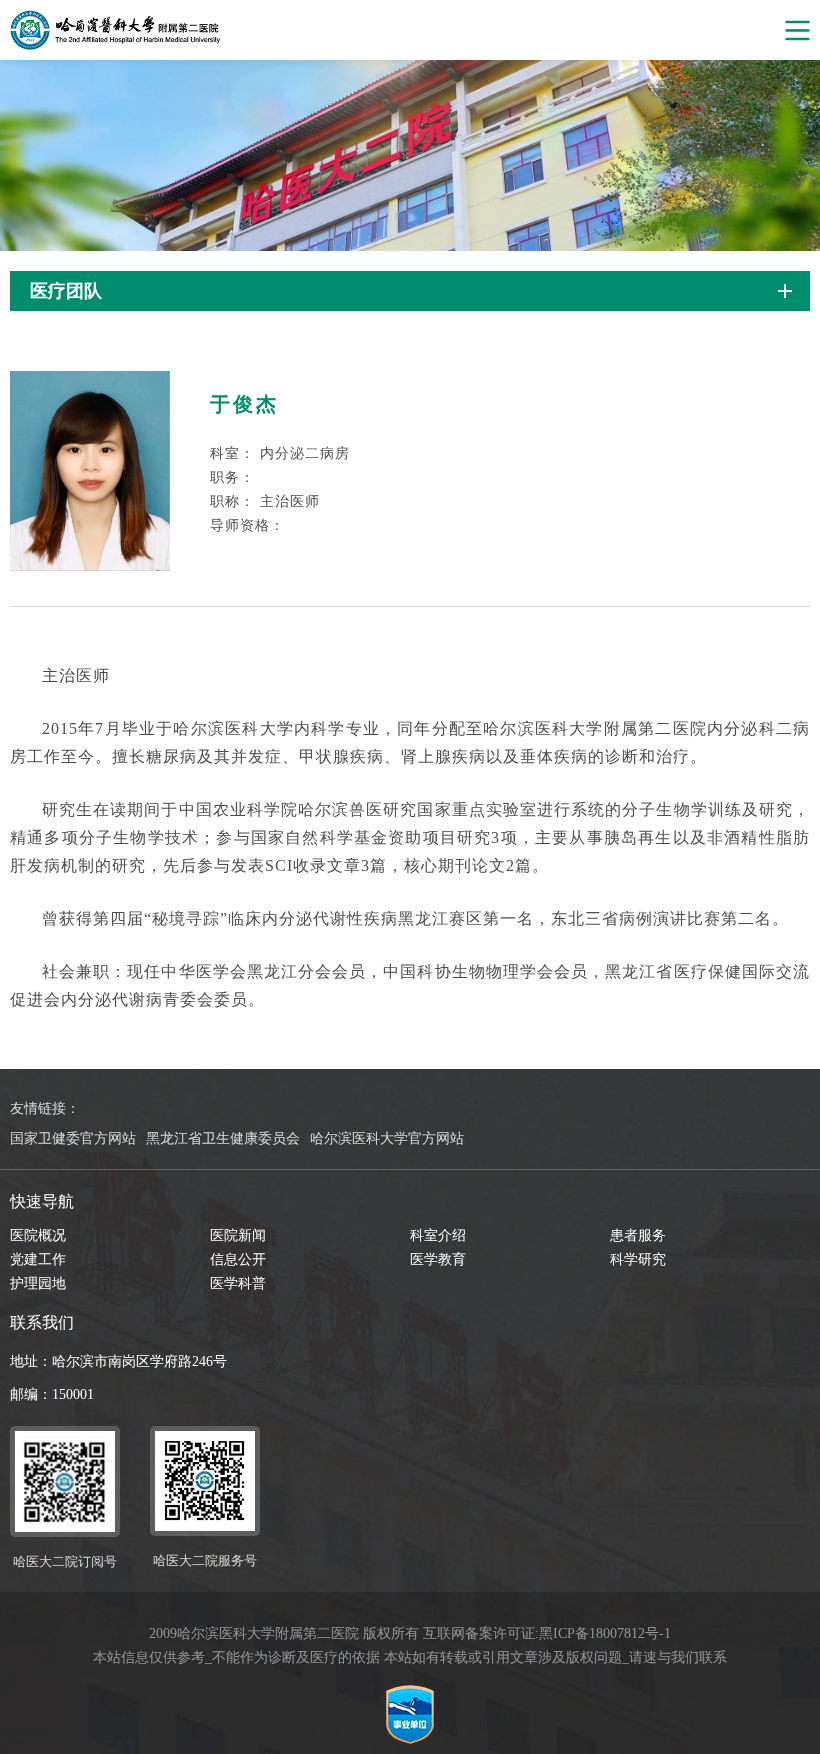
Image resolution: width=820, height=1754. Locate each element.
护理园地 (38, 1283)
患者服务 (638, 1235)
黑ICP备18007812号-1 (605, 1633)
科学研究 (638, 1259)
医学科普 (238, 1283)
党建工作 (38, 1259)
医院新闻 (238, 1235)
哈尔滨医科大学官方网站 (387, 1138)
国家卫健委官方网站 (73, 1138)
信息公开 (238, 1259)
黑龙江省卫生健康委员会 (223, 1138)
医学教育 (438, 1259)
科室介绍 (438, 1235)
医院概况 (38, 1235)
